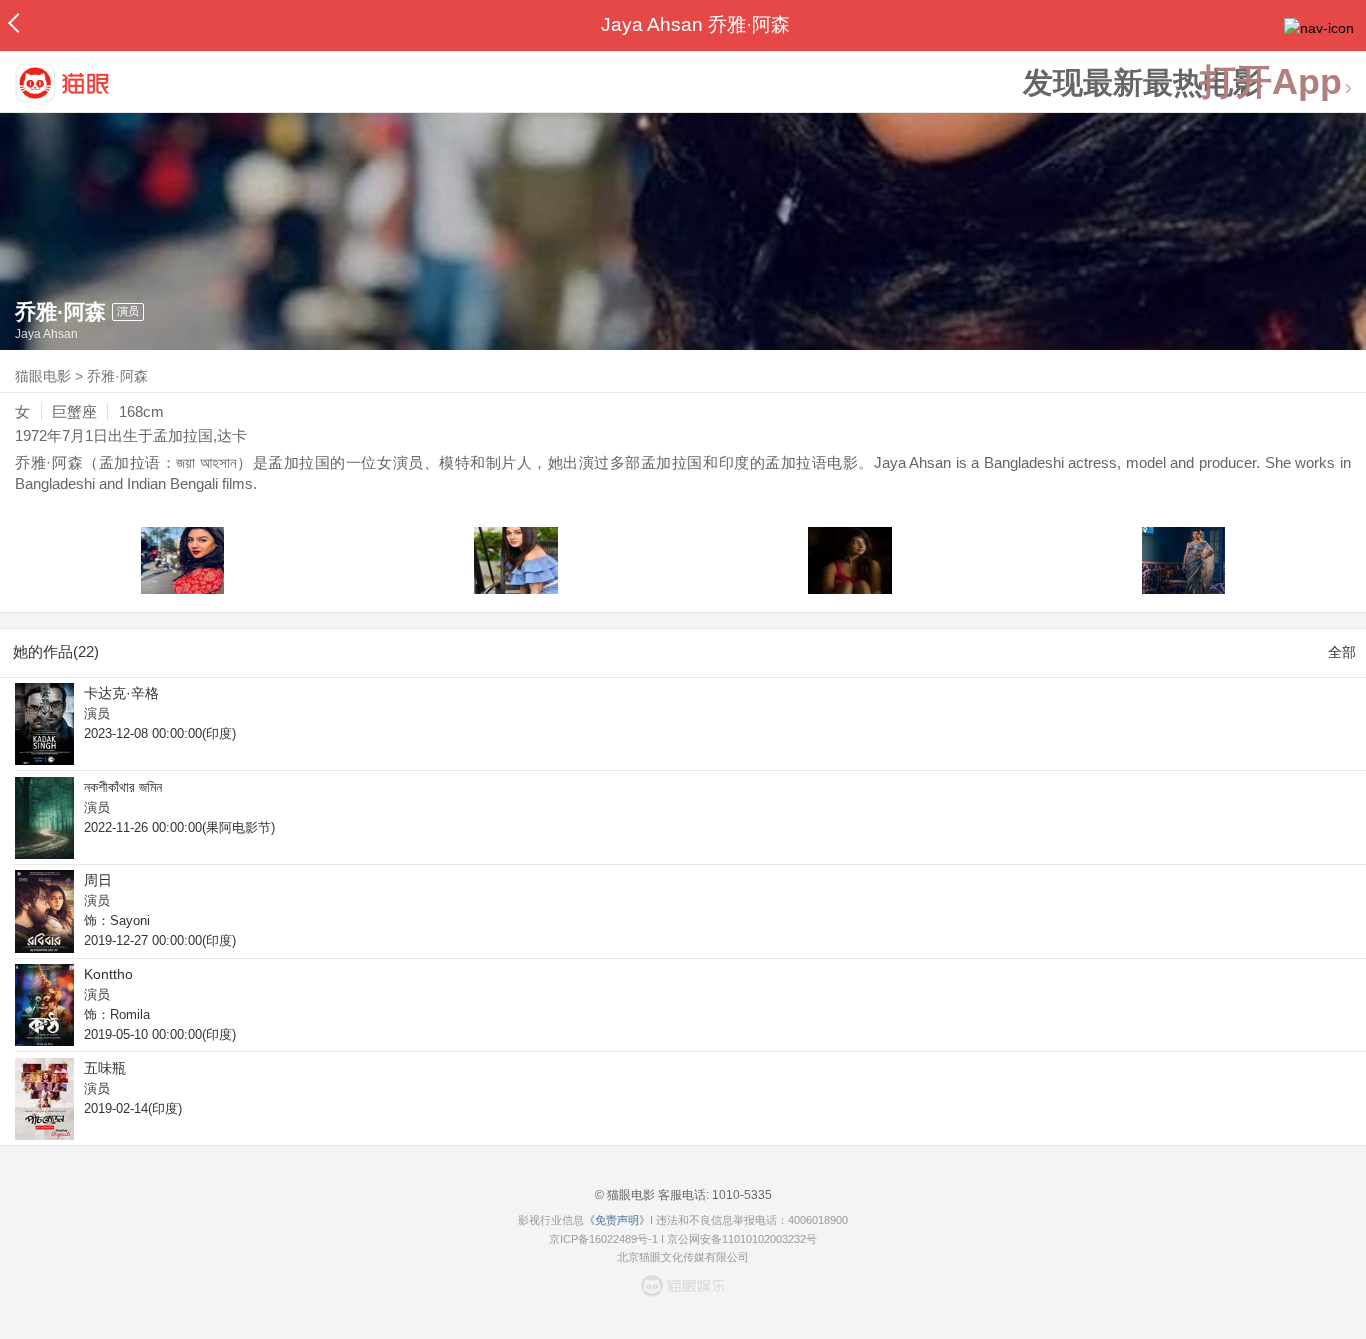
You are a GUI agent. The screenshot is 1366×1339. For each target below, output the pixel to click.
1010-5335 (740, 1195)
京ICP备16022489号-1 (603, 1239)
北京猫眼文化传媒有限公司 (683, 1257)
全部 (1342, 652)
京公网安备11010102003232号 (742, 1239)
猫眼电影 (43, 376)
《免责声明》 (617, 1220)
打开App (1271, 82)
